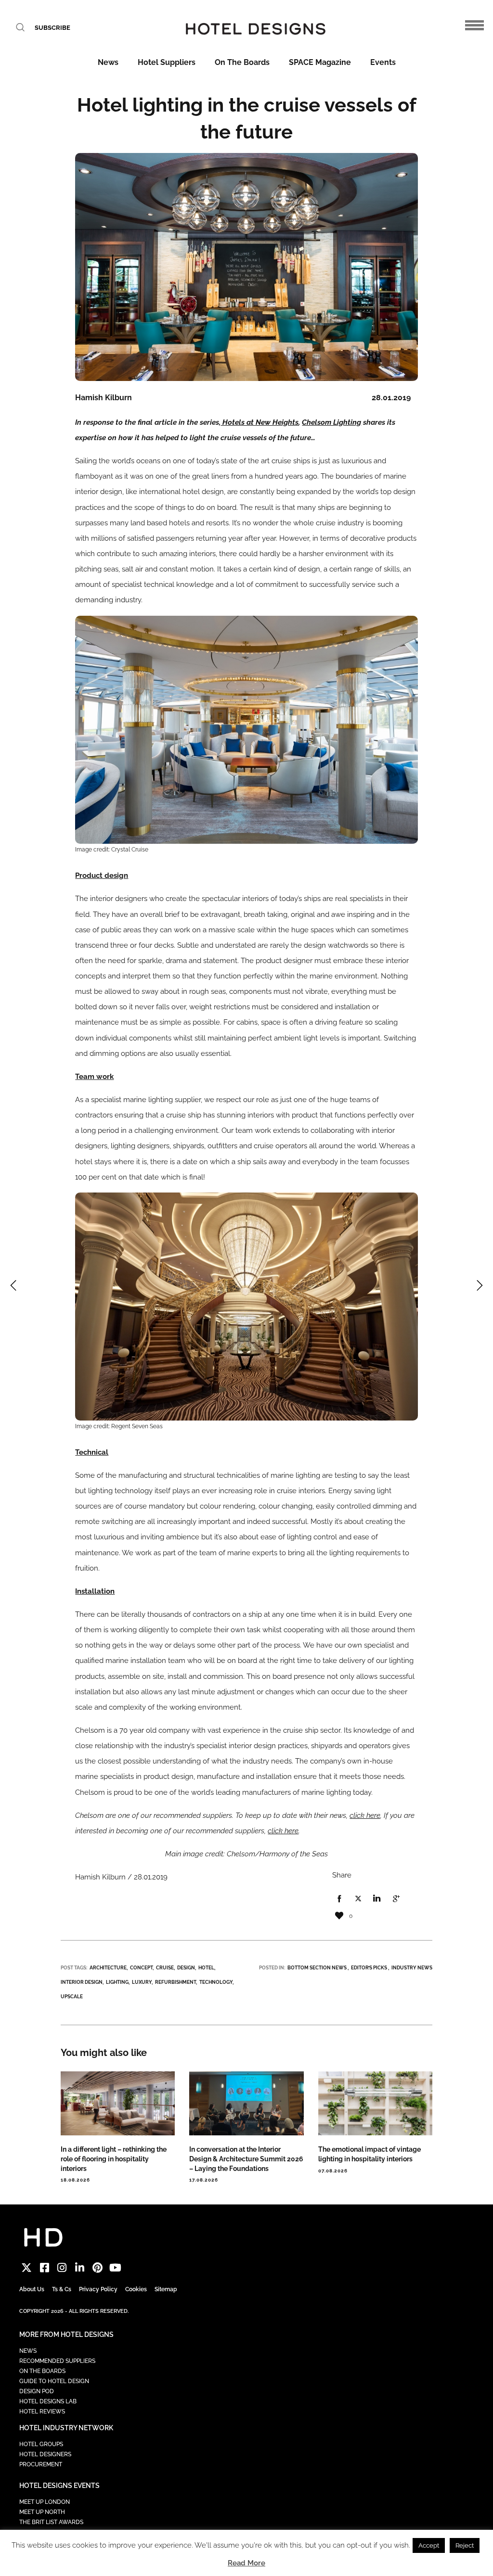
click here (365, 1815)
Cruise (165, 1968)
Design (186, 1968)
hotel (206, 1968)
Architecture (108, 1968)
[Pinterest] (97, 2268)
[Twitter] (27, 2268)
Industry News (412, 1968)
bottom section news (317, 1968)
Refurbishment (175, 1982)
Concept (141, 1968)
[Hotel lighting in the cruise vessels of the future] (339, 1899)
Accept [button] (429, 2545)
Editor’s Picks (369, 1968)
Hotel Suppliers (167, 62)
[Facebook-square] (45, 2268)
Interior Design (82, 1982)
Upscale (72, 1997)
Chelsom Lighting (331, 422)
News (108, 62)
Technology (216, 1982)
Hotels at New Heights (259, 422)
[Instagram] (62, 2268)
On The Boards (242, 62)
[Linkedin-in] (80, 2268)
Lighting (117, 1982)
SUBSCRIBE (52, 28)
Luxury (142, 1982)
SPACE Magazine (320, 62)
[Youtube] (115, 2268)
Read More (246, 2563)
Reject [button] (465, 2545)
